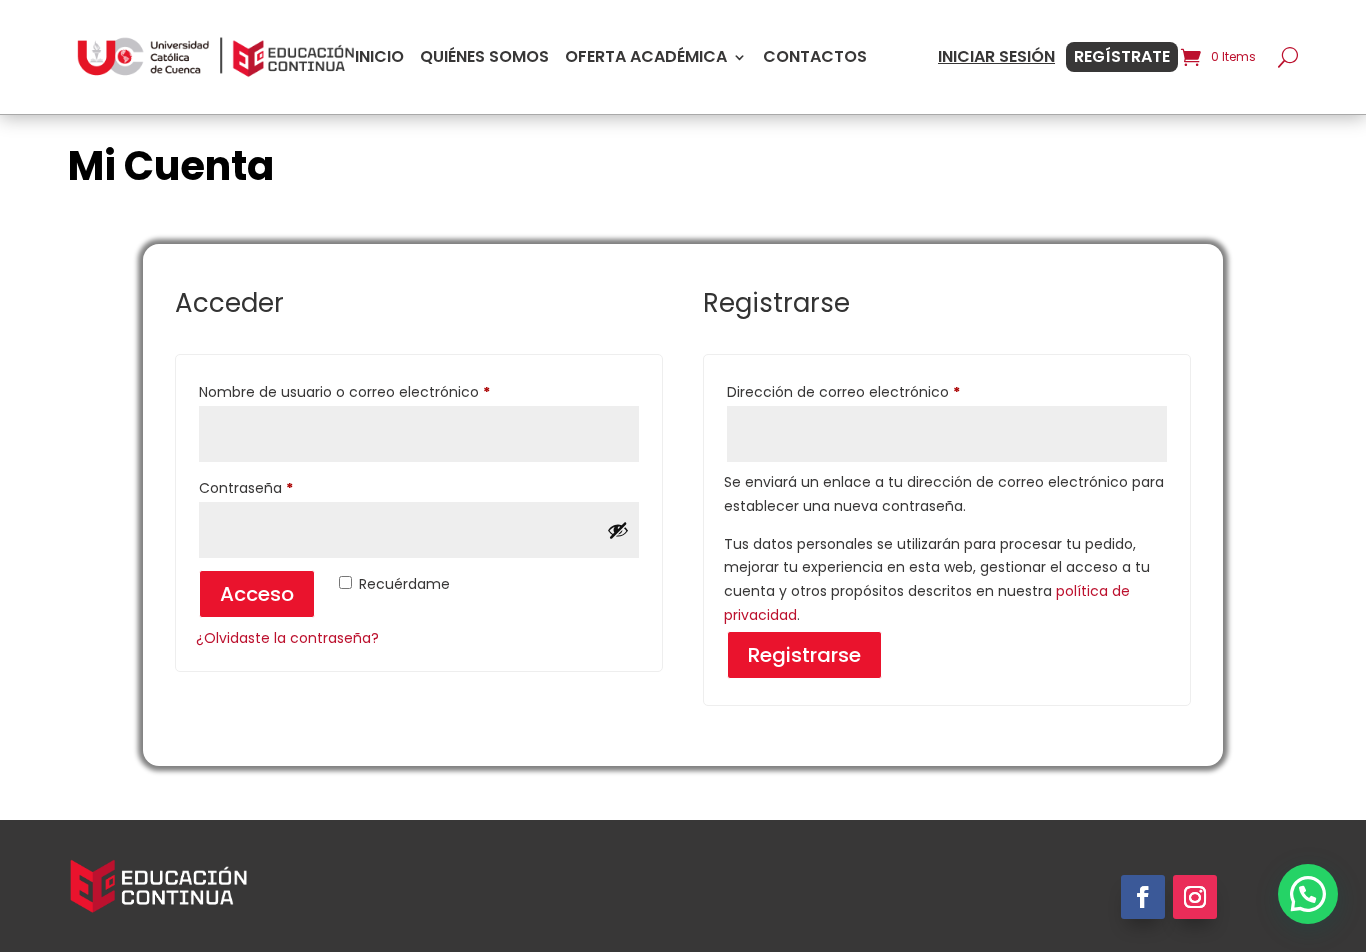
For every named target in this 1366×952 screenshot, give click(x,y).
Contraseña (284, 487)
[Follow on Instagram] (1195, 897)
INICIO (379, 57)
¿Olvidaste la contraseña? (287, 638)
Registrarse (804, 655)
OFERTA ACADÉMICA (646, 57)
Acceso (257, 594)
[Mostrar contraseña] (618, 530)
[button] (1308, 894)
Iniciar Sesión (996, 57)
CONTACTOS (815, 57)
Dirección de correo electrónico (881, 391)
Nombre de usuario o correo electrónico (382, 391)
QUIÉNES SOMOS (484, 57)
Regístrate (1122, 57)
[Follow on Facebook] (1143, 897)
